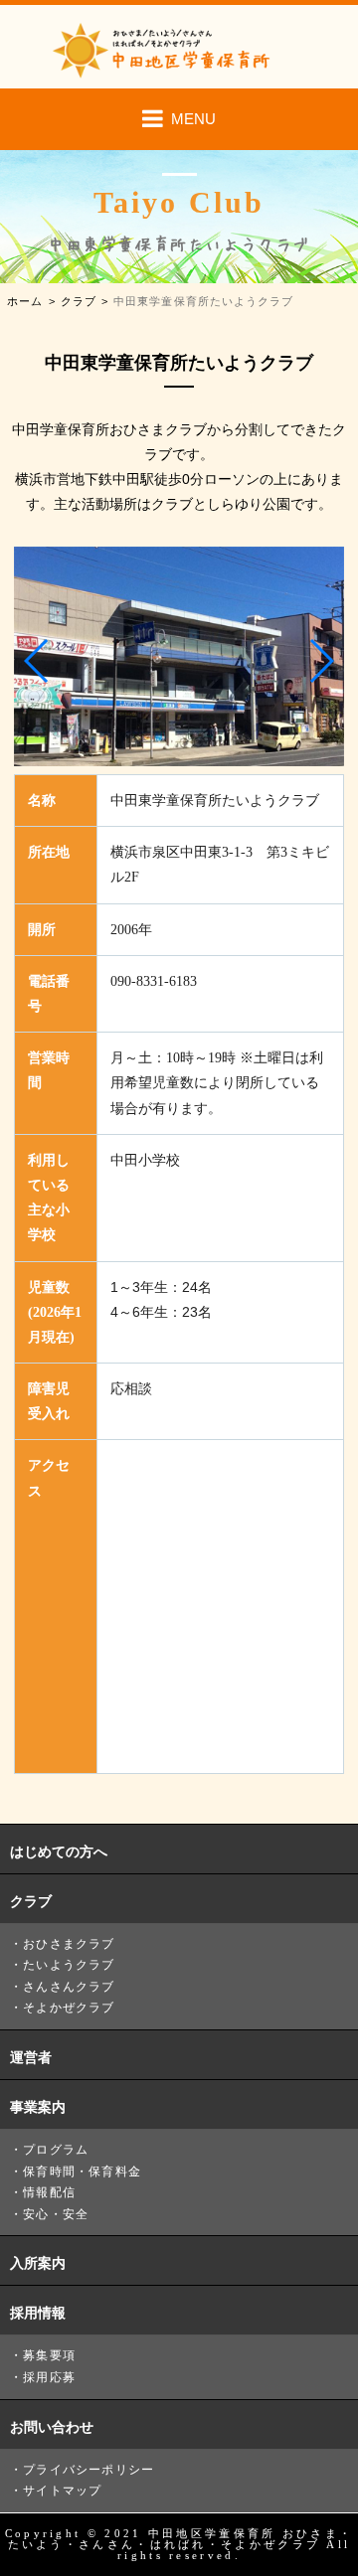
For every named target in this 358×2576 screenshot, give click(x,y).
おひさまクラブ (69, 1944)
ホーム (25, 302)
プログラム (56, 2150)
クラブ (79, 302)
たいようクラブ (69, 1965)
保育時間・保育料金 (82, 2172)
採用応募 (49, 2377)
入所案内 (38, 2263)
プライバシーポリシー (89, 2470)
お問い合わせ (52, 2427)
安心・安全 (56, 2214)
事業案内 (38, 2107)
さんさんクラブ (69, 1987)
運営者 (31, 2057)
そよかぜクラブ (69, 2008)
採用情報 (38, 2313)
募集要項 (49, 2355)
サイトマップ (62, 2491)
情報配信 (49, 2192)
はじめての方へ (59, 1851)
